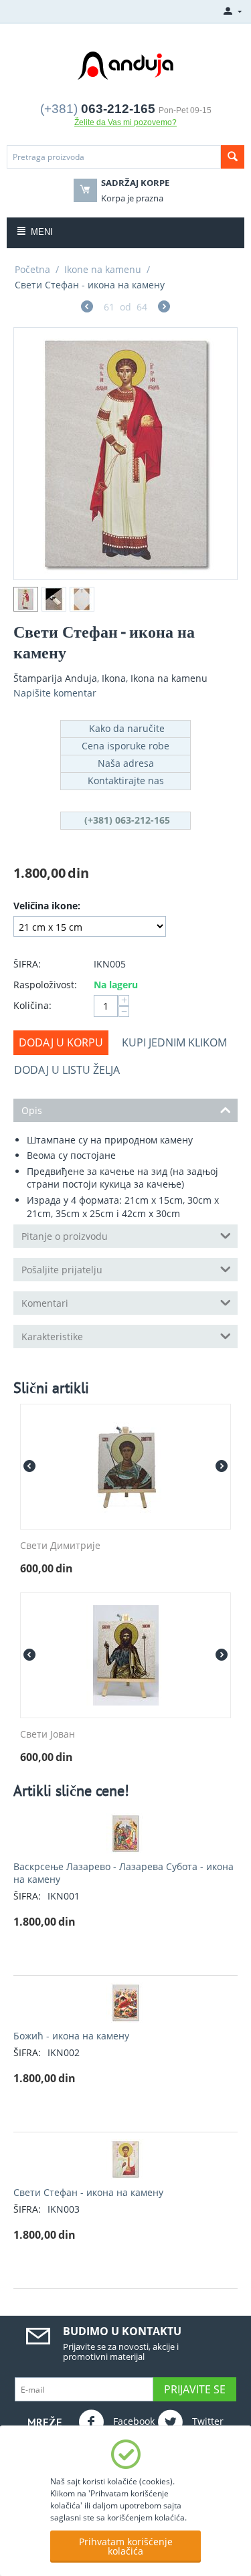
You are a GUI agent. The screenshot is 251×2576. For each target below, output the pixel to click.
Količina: (32, 1005)
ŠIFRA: (27, 964)
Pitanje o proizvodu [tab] (65, 1236)
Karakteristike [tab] (52, 1337)
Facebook (133, 2421)
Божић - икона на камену (71, 2036)
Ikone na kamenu (103, 269)
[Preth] (87, 308)
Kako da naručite (125, 728)
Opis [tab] (32, 1110)
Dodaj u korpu (61, 1042)
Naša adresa (126, 763)
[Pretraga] (233, 157)
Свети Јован (48, 1735)
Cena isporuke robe (125, 746)
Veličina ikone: (47, 906)
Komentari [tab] (45, 1303)
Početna (32, 269)
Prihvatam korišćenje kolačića (126, 2546)
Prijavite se (195, 2389)
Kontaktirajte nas (126, 780)
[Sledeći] (164, 308)
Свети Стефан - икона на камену (88, 2192)
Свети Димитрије (60, 1546)
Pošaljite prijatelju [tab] (62, 1270)
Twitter (206, 2421)
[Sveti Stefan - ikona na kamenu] (125, 454)
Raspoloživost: (45, 985)
